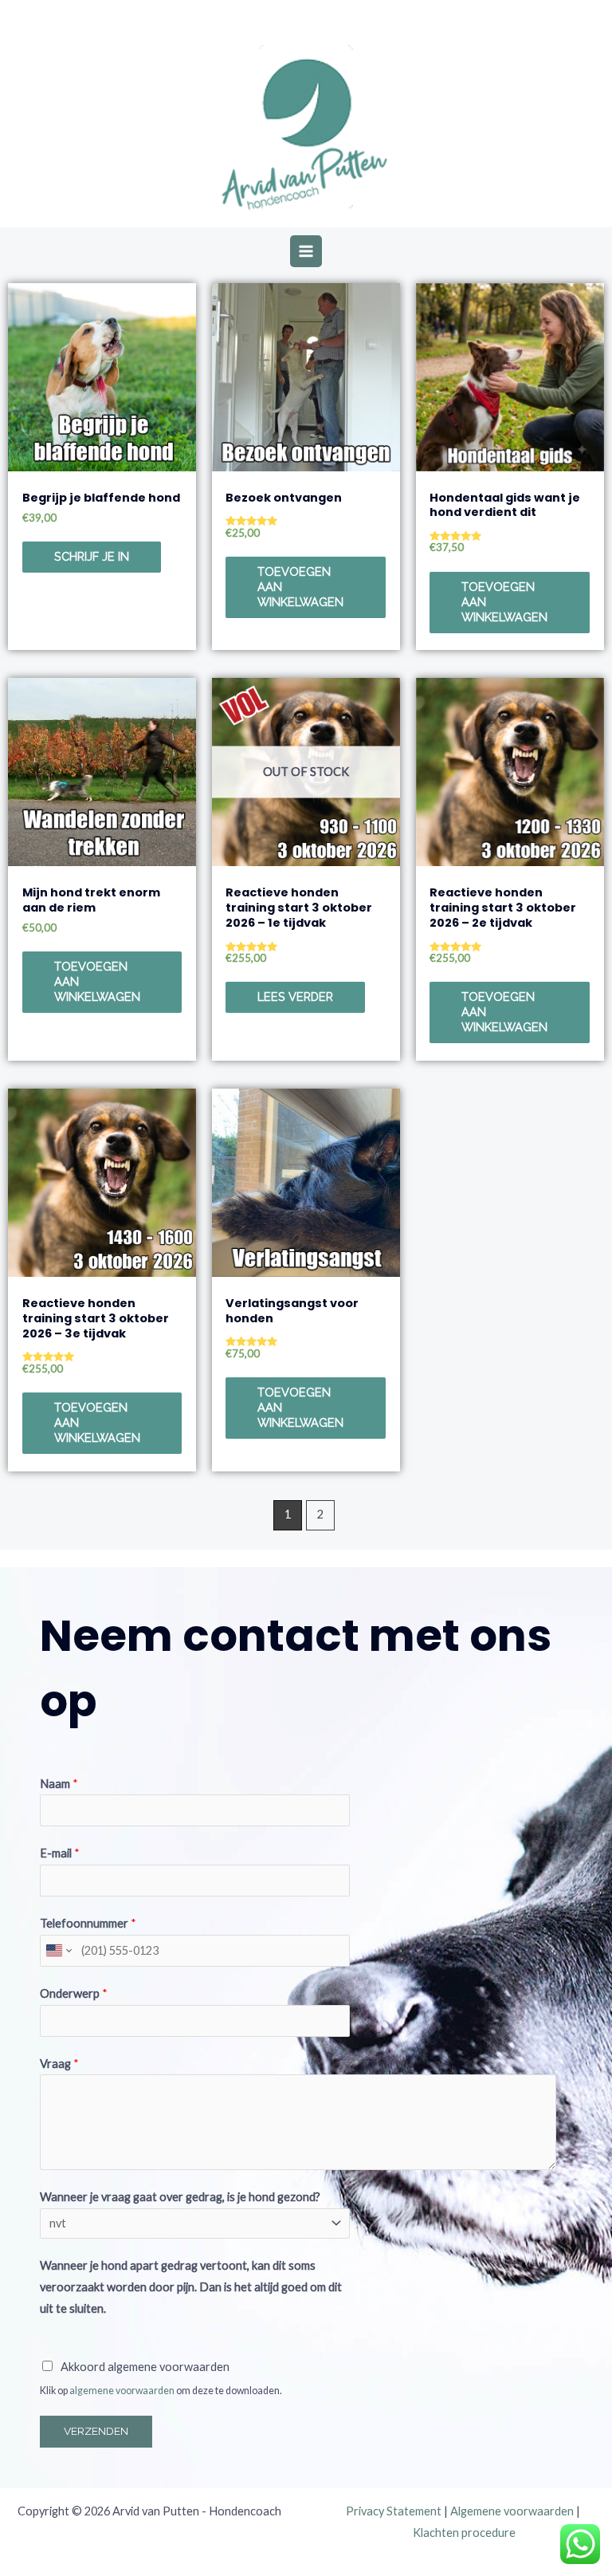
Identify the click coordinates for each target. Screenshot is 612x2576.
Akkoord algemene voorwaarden (145, 2367)
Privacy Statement (394, 2511)
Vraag (59, 2064)
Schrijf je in (92, 556)
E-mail (60, 1853)
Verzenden (96, 2431)
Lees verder (295, 997)
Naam (59, 1784)
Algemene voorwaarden (512, 2511)
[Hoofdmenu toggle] (306, 251)
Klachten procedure (464, 2533)
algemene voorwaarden (122, 2391)
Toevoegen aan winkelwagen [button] (300, 587)
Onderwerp (74, 1993)
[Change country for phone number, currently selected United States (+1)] (58, 1951)
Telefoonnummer (88, 1923)
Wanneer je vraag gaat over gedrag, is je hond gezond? (180, 2197)
